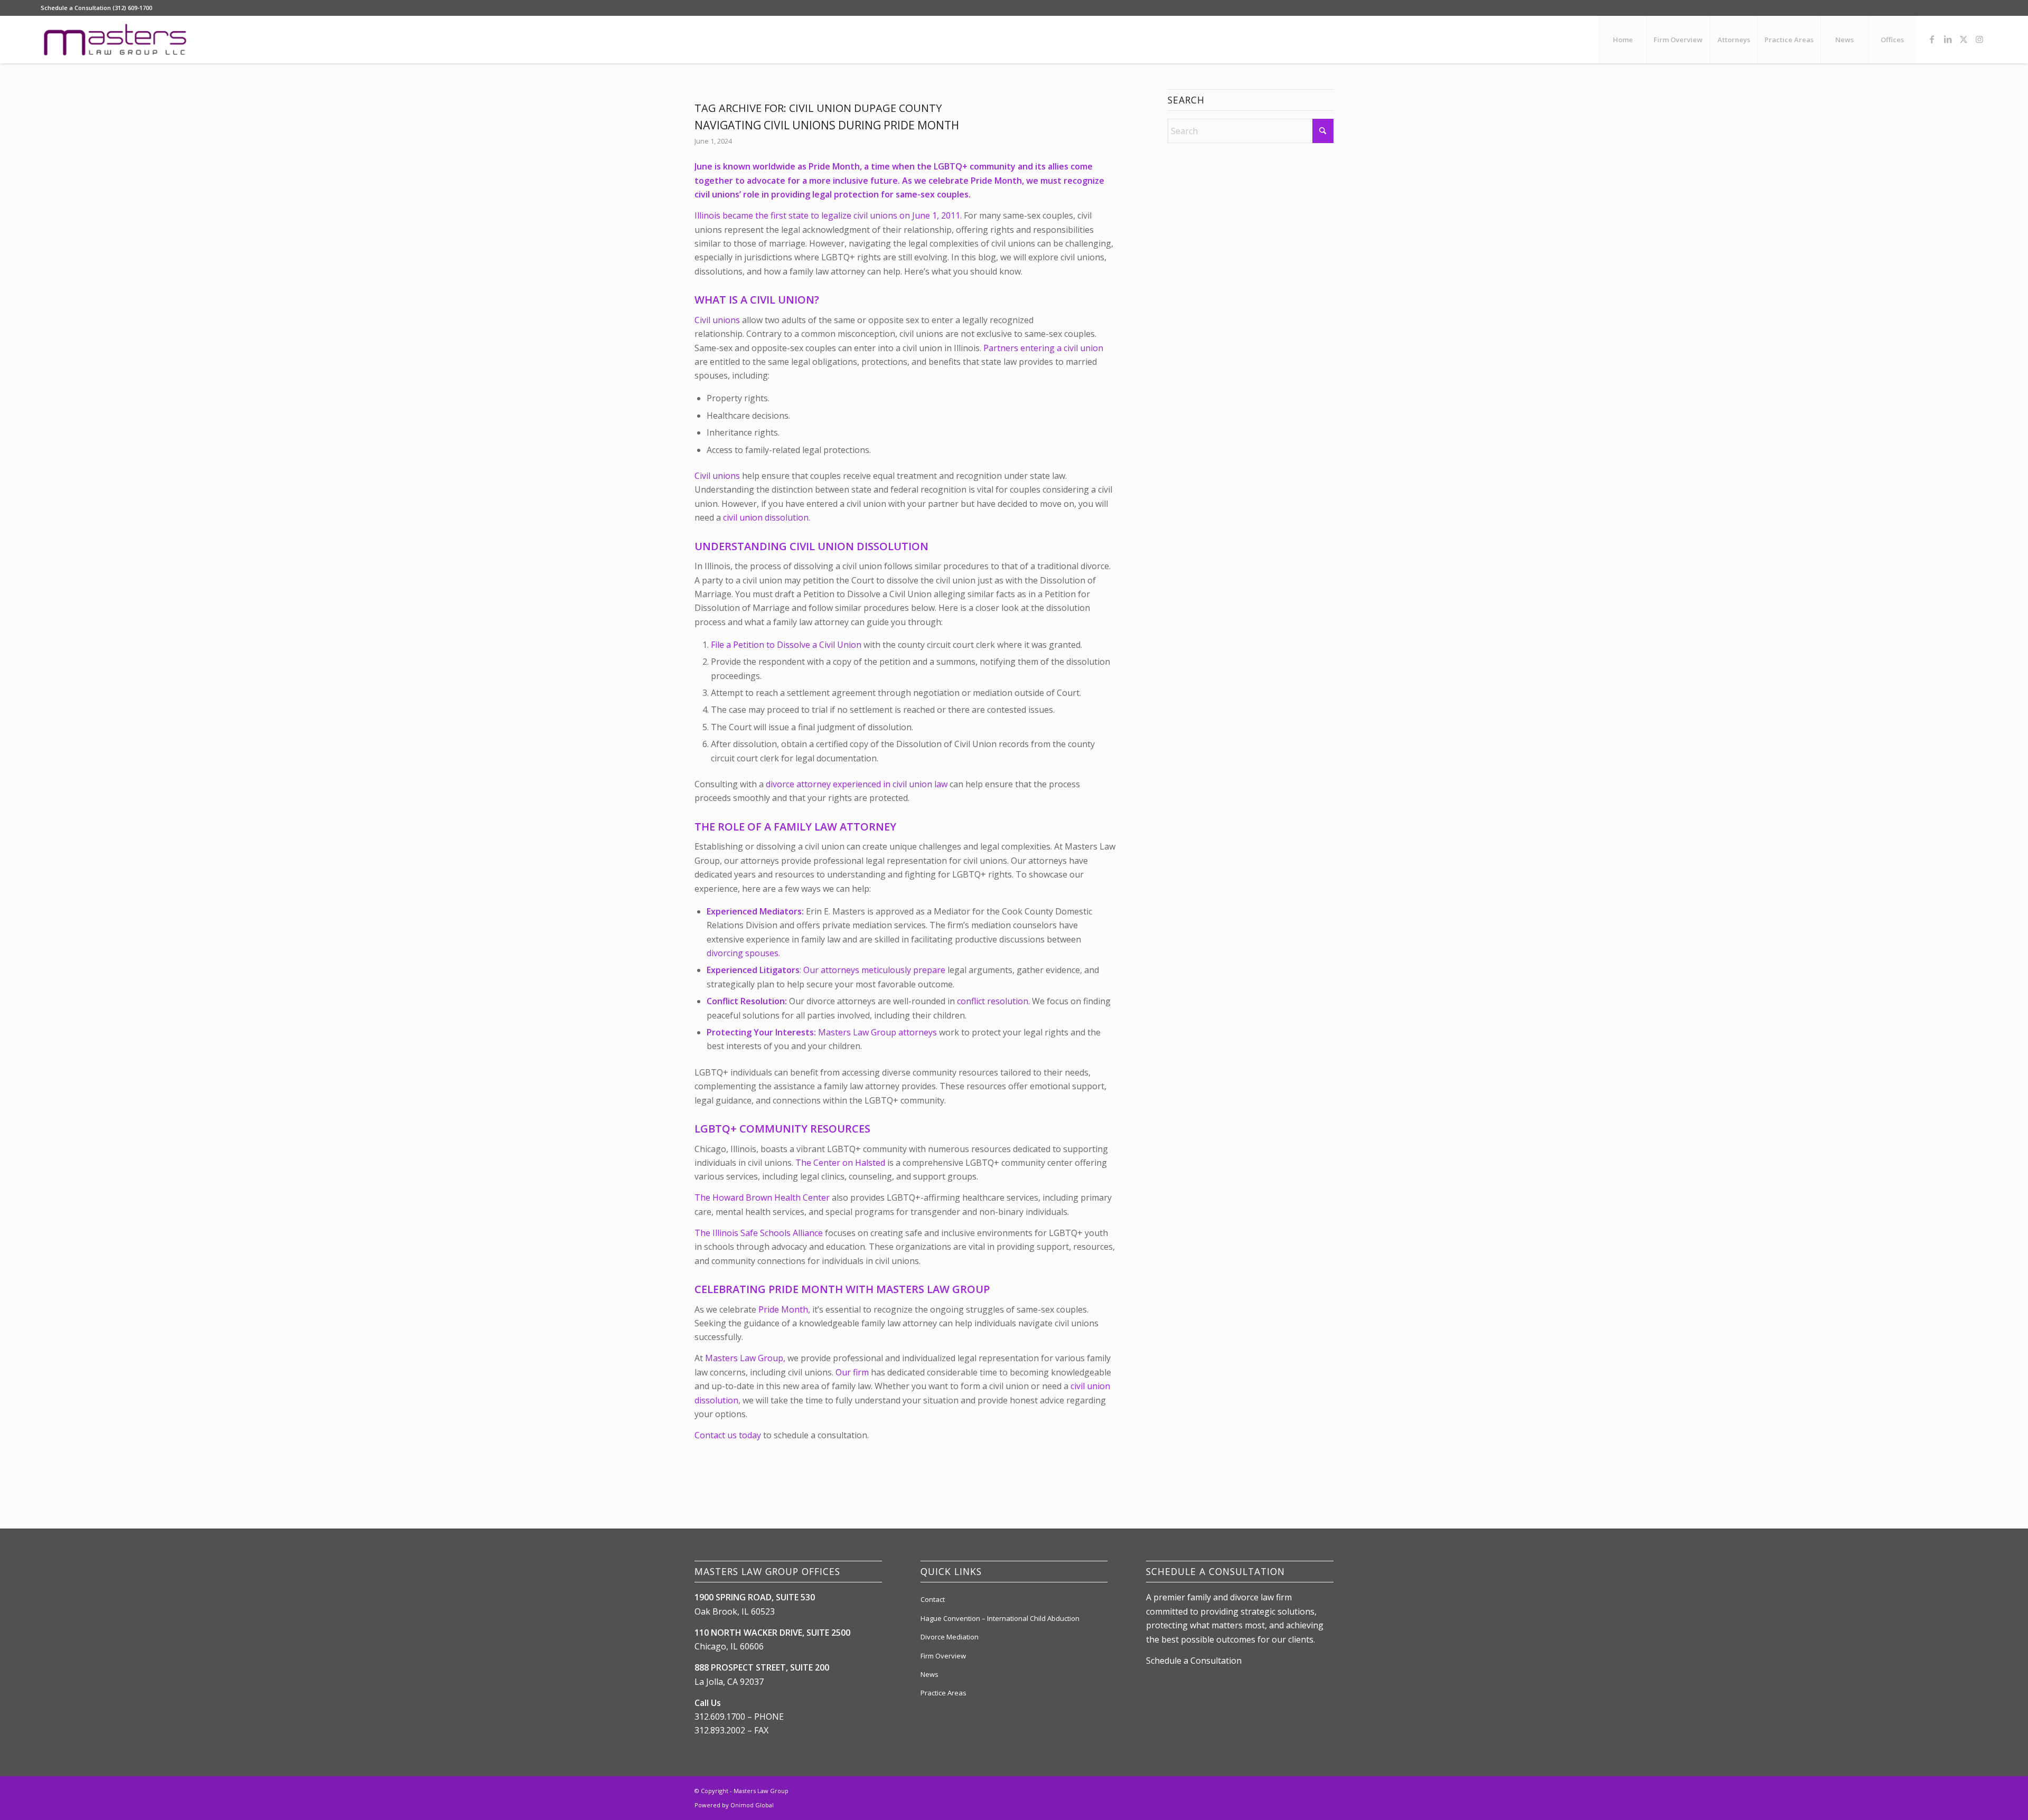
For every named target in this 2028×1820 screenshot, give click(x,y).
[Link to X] (1964, 39)
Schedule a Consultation (1194, 1661)
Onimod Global (752, 1805)
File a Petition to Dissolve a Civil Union (786, 645)
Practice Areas (943, 1693)
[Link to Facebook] (1932, 39)
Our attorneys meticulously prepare (874, 970)
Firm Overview (943, 1656)
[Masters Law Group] (115, 40)
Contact (933, 1599)
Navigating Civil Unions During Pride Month (827, 125)
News (929, 1674)
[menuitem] (1622, 40)
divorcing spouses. (743, 953)
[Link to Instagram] (1979, 39)
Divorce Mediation (950, 1637)
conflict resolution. (993, 1001)
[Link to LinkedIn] (1948, 39)
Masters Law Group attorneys (877, 1032)
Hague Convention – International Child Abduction (1000, 1618)
